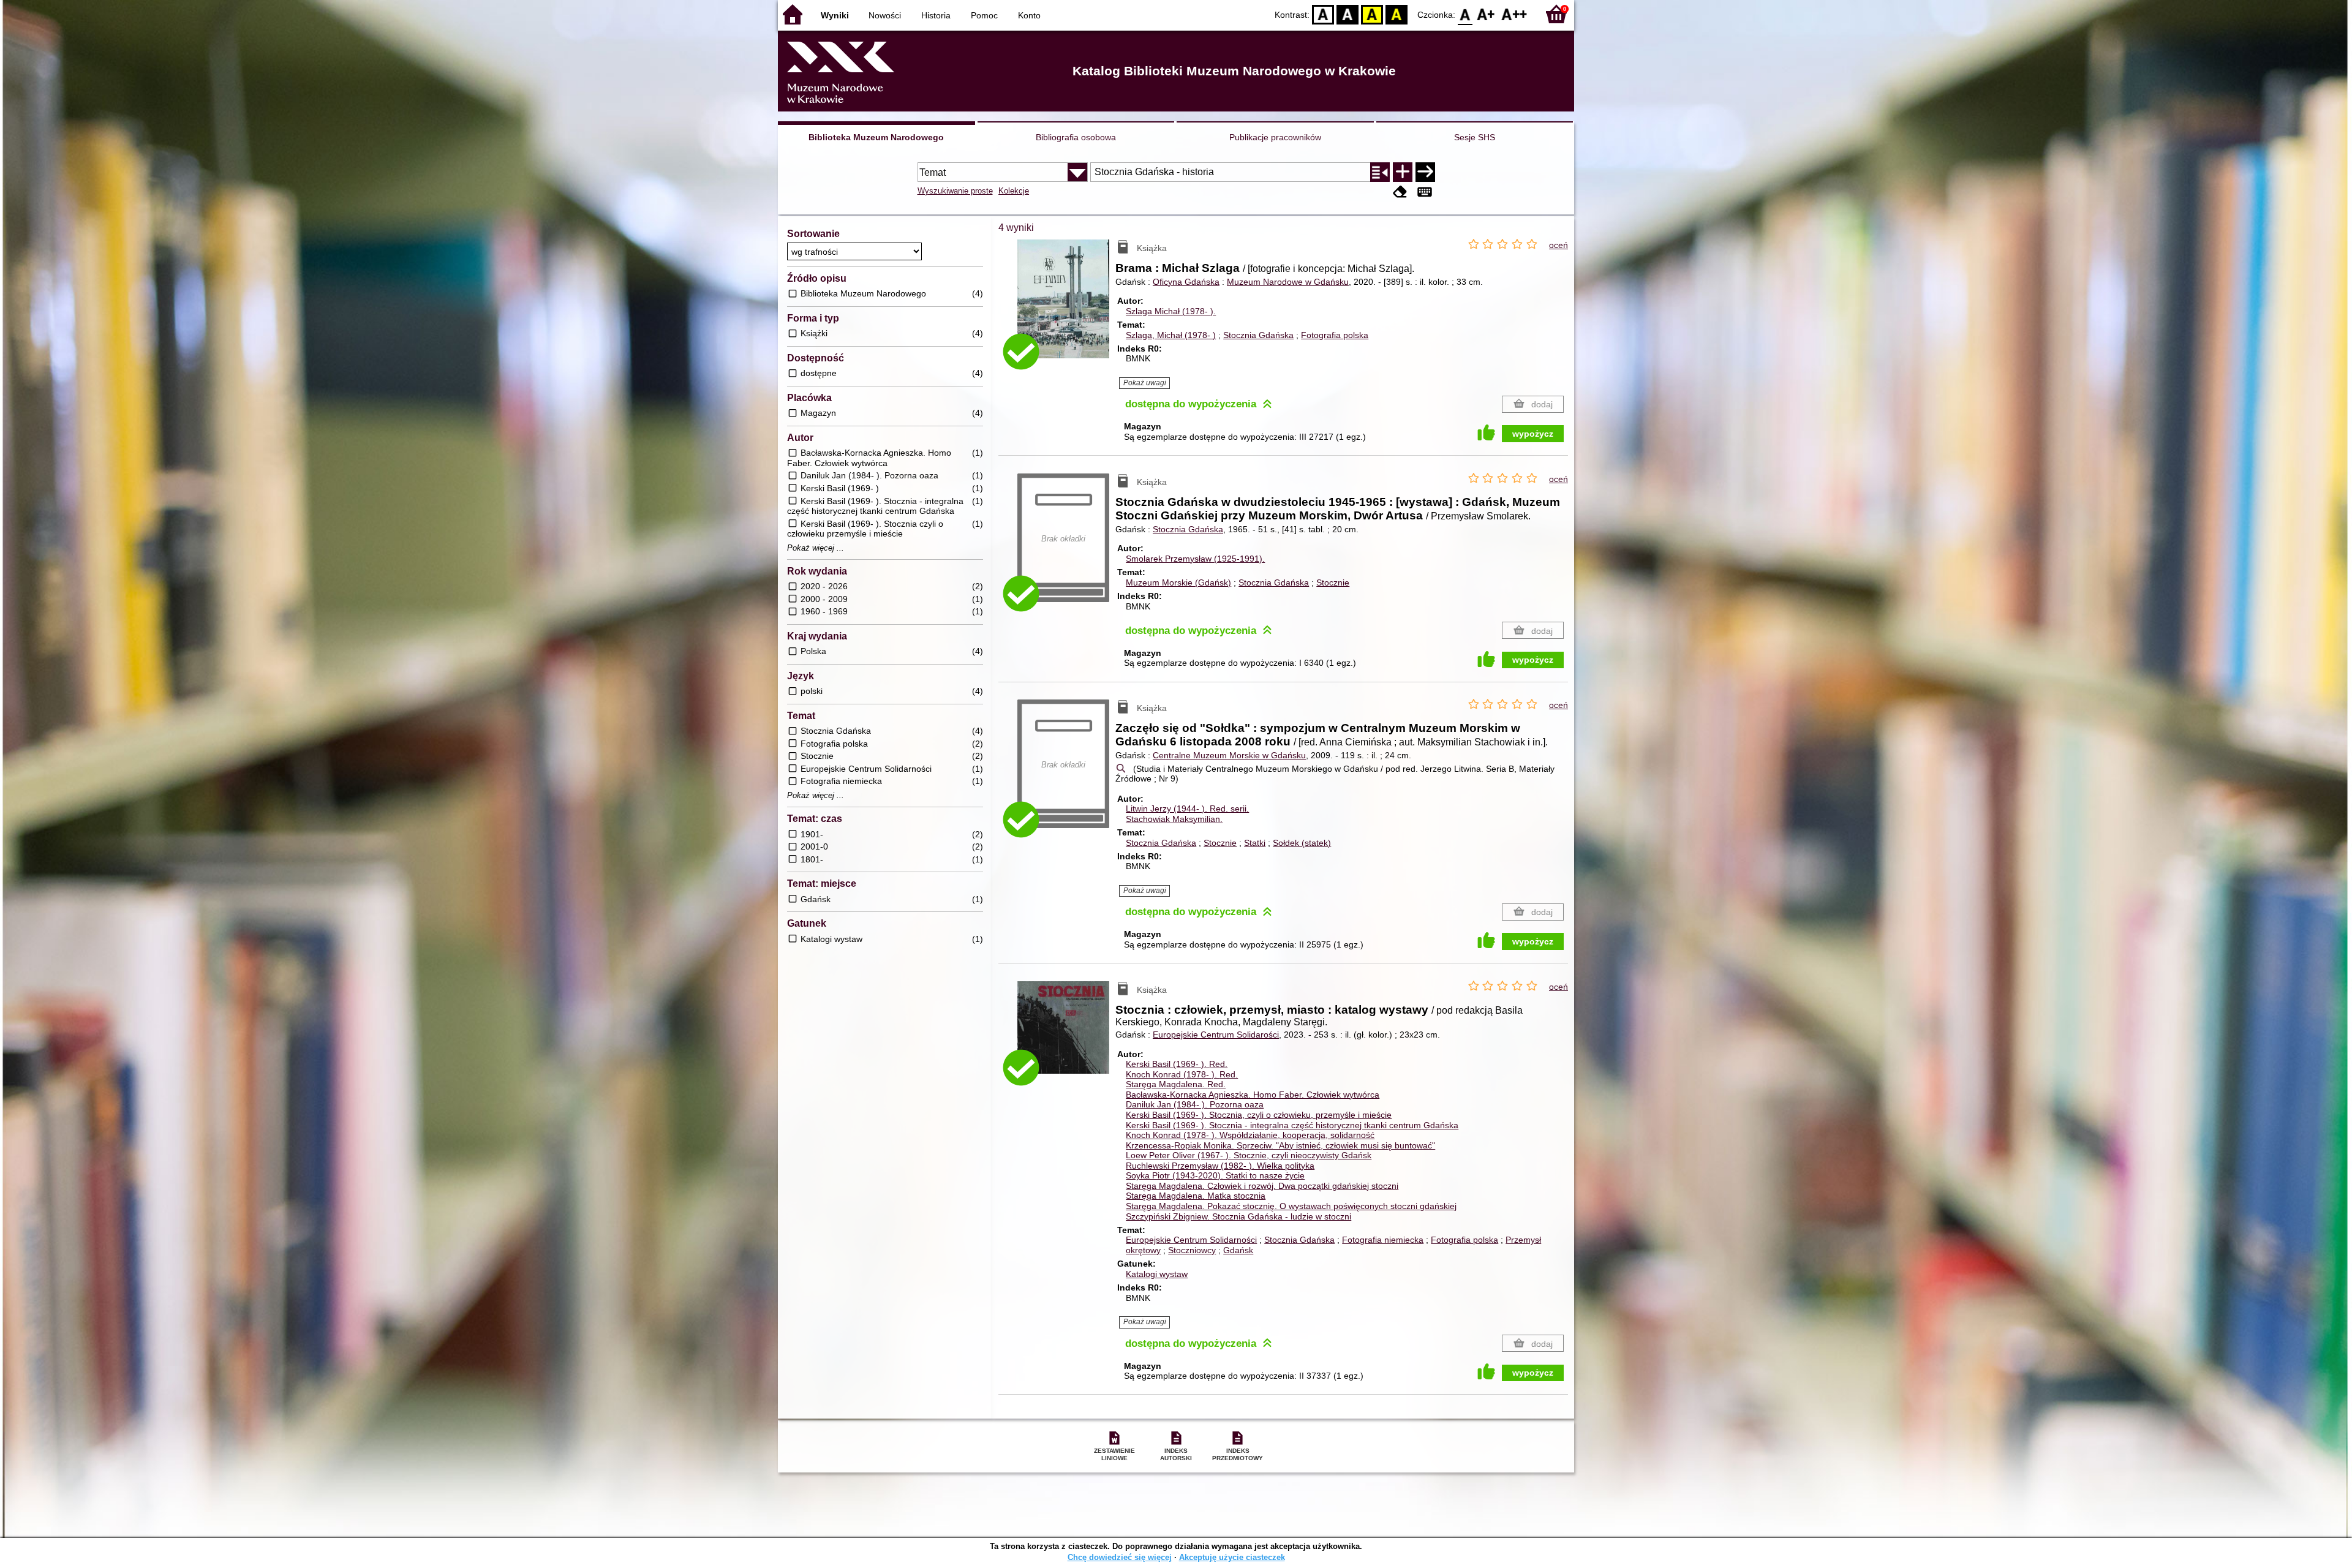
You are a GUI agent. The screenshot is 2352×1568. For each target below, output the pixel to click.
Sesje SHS (1475, 137)
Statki (1255, 843)
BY (1396, 14)
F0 (1465, 14)
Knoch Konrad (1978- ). (1182, 1074)
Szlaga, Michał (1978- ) (1171, 335)
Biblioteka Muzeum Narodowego (876, 137)
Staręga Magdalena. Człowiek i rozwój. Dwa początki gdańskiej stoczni (1262, 1186)
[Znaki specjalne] (1425, 192)
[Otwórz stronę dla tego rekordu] (1066, 308)
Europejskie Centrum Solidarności (1191, 1240)
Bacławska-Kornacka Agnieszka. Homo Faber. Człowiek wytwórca (1253, 1095)
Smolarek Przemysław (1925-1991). (1195, 559)
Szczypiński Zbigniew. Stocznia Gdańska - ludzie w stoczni (1238, 1216)
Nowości (885, 15)
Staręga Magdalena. (1176, 1084)
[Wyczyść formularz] (1400, 192)
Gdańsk (1238, 1250)
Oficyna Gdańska (1186, 282)
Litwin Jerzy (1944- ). (1187, 809)
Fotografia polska (1335, 335)
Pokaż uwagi (1145, 383)
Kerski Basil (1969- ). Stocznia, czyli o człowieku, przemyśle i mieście (1259, 1115)
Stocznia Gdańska (1258, 335)
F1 (1486, 14)
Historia (936, 15)
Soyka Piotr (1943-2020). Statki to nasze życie (1215, 1175)
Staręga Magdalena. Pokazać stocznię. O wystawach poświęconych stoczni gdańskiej (1291, 1206)
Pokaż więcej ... (816, 548)
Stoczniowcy (1192, 1250)
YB (1372, 14)
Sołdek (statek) (1302, 843)
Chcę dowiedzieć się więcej (1120, 1557)
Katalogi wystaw (1157, 1274)
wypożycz (1533, 434)
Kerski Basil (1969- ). (1177, 1064)
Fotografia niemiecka (1383, 1240)
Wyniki (835, 15)
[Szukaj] (1425, 172)
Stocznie (1333, 582)
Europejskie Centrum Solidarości (1216, 1035)
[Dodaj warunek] (1403, 172)
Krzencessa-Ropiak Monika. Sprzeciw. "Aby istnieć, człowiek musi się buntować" (1280, 1145)
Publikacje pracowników (1275, 137)
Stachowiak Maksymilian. (1174, 819)
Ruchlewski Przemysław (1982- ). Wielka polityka (1220, 1166)
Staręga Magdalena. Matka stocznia (1196, 1196)
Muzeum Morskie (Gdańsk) (1178, 582)
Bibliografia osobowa (1076, 137)
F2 (1514, 14)
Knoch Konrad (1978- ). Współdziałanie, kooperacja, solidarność (1250, 1135)
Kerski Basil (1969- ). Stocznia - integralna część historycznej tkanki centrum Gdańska (1292, 1125)
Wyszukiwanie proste (955, 191)
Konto (1029, 15)
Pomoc (984, 15)
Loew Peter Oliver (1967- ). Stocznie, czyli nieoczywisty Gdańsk (1249, 1155)
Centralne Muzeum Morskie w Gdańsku (1229, 755)
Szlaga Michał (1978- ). (1171, 311)
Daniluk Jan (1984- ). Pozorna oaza (1195, 1104)
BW (1347, 14)
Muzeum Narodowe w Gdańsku (1288, 282)
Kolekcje (1014, 191)
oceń (1559, 245)
